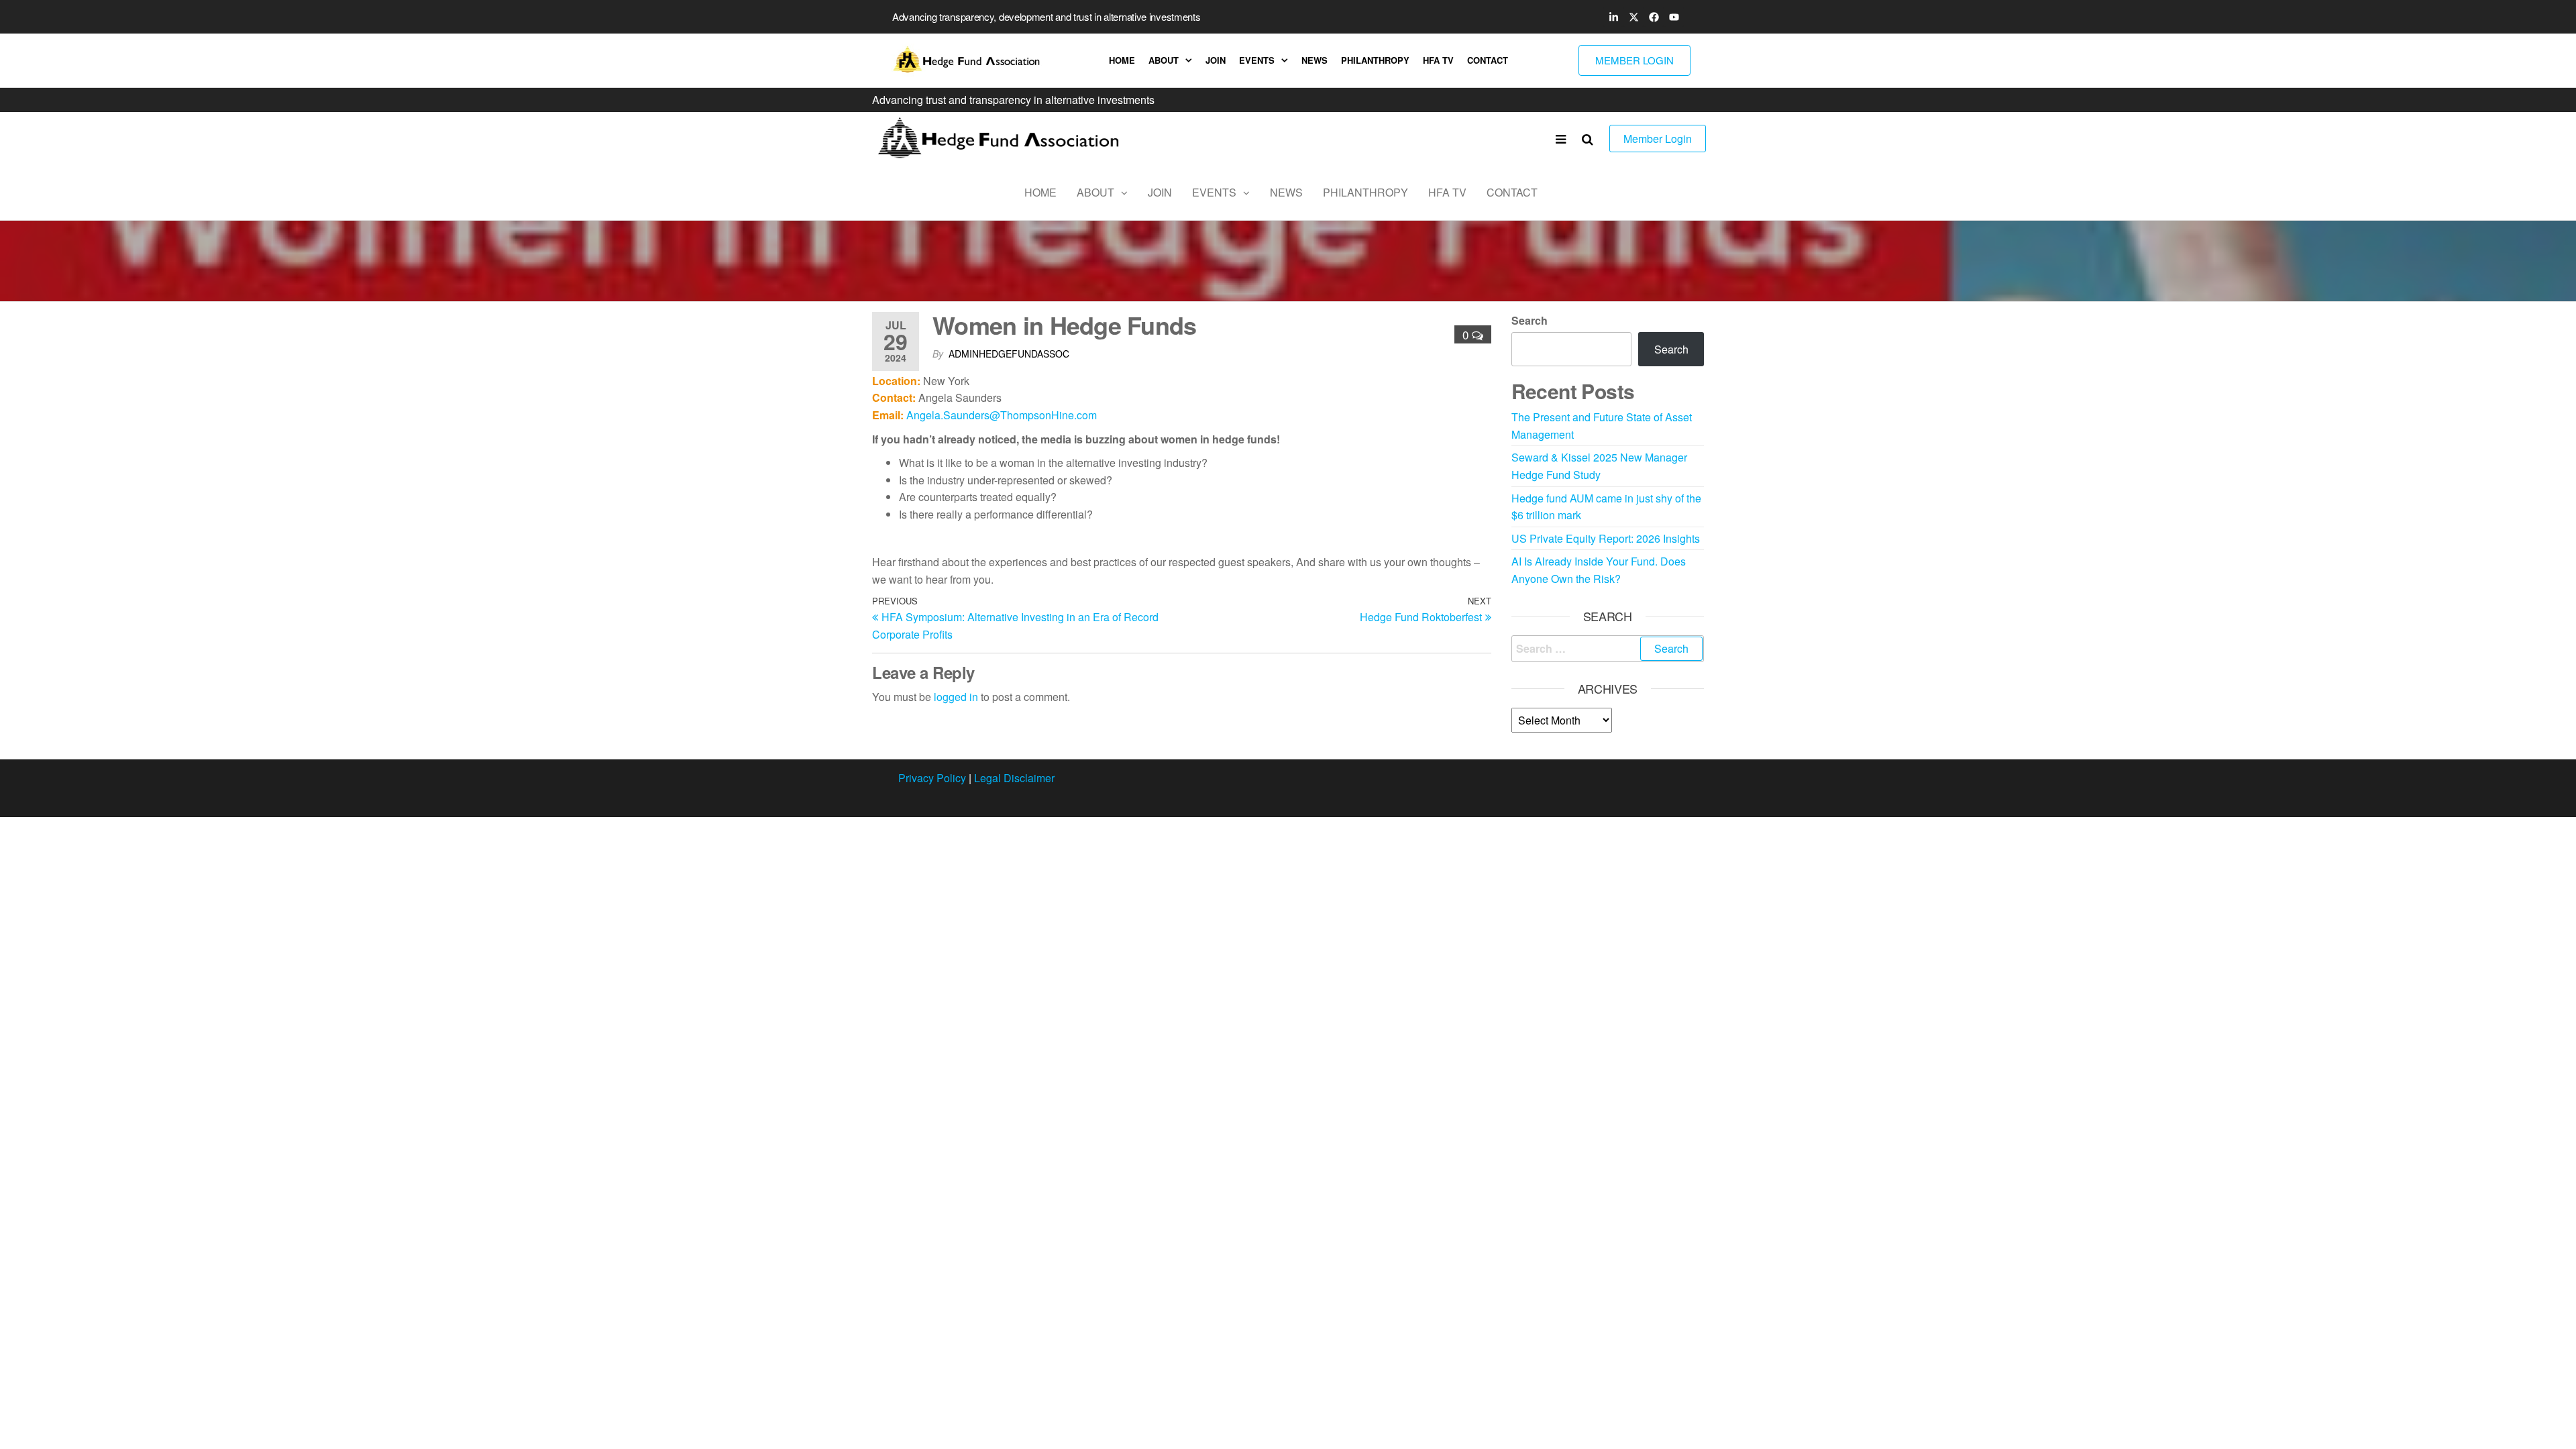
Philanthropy (1375, 60)
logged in (956, 697)
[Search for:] (1608, 649)
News (1314, 60)
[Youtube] (1674, 17)
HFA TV (1438, 60)
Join (1216, 60)
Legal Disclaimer (1014, 778)
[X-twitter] (1633, 17)
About (1164, 60)
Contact (1488, 60)
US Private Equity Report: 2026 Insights (1606, 538)
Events (1257, 60)
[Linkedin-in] (1613, 17)
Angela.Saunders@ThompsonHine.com (1002, 415)
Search (1529, 320)
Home (1122, 60)
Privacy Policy (932, 778)
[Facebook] (1654, 17)
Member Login (1658, 139)
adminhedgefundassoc (1009, 354)
